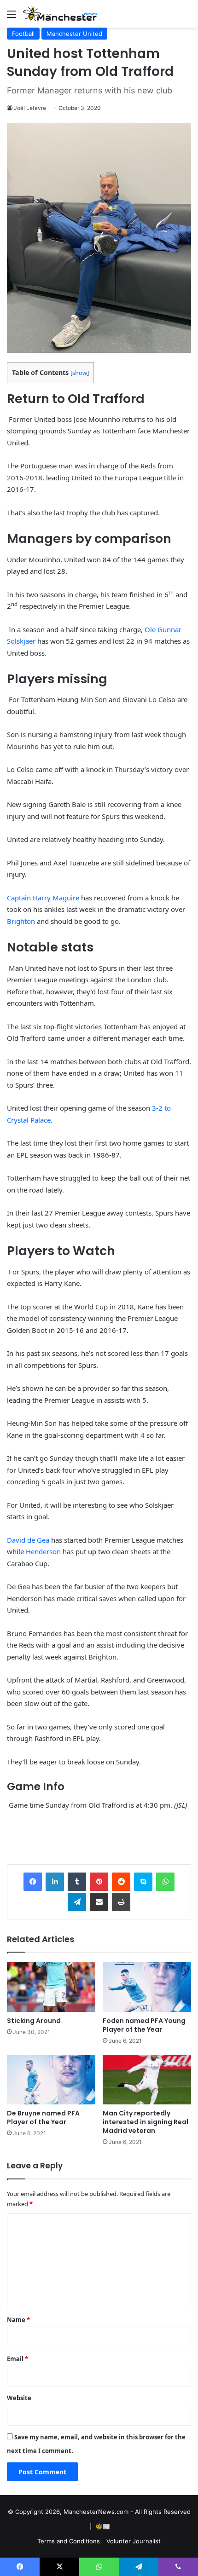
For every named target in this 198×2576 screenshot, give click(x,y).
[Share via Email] (99, 1902)
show (80, 373)
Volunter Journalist (134, 2541)
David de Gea (28, 1540)
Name (18, 2320)
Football (23, 34)
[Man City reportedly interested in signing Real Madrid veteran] (147, 2080)
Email (17, 2359)
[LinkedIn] (55, 1882)
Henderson (43, 1551)
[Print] (121, 1902)
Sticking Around (34, 2021)
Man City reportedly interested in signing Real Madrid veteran (146, 2122)
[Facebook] (33, 1882)
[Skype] (143, 1882)
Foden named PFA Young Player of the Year (144, 2025)
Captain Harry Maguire (43, 898)
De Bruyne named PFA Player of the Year (43, 2118)
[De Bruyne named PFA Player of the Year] (51, 2080)
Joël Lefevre (30, 108)
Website (19, 2398)
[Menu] (12, 17)
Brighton (21, 921)
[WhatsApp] (165, 1882)
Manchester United (74, 34)
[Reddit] (121, 1882)
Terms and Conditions (69, 2541)
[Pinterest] (99, 1882)
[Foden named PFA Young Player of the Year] (147, 1987)
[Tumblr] (77, 1882)
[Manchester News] (60, 14)
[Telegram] (77, 1902)
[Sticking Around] (51, 1987)
